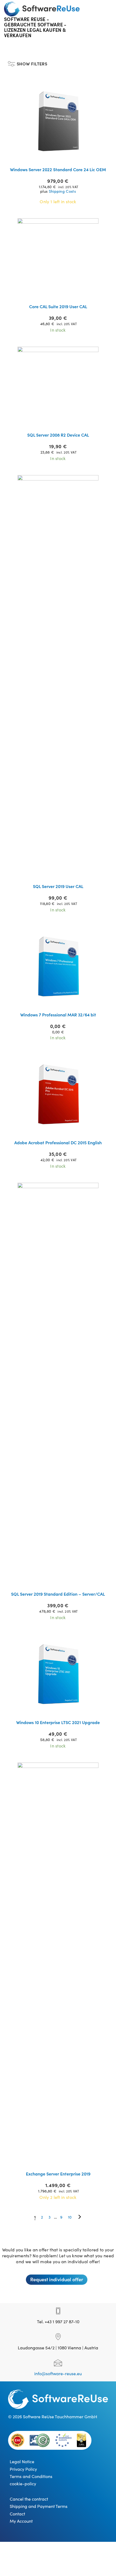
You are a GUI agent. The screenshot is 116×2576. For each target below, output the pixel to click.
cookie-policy (23, 2483)
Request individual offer (57, 2279)
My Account (21, 2521)
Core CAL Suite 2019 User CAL (58, 306)
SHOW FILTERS (32, 62)
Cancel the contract (29, 2499)
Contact (17, 2514)
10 (70, 2217)
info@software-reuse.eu (58, 2373)
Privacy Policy (23, 2469)
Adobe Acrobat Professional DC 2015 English (58, 1142)
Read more (62, 156)
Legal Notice (22, 2461)
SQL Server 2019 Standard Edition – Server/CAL (58, 1594)
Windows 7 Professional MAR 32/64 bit (58, 1015)
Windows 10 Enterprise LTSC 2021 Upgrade (58, 1722)
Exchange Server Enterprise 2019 (58, 2174)
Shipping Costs (62, 191)
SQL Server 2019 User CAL (58, 886)
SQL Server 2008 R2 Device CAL (58, 435)
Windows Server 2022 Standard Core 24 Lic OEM (58, 169)
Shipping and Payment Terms (39, 2506)
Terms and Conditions (31, 2476)
